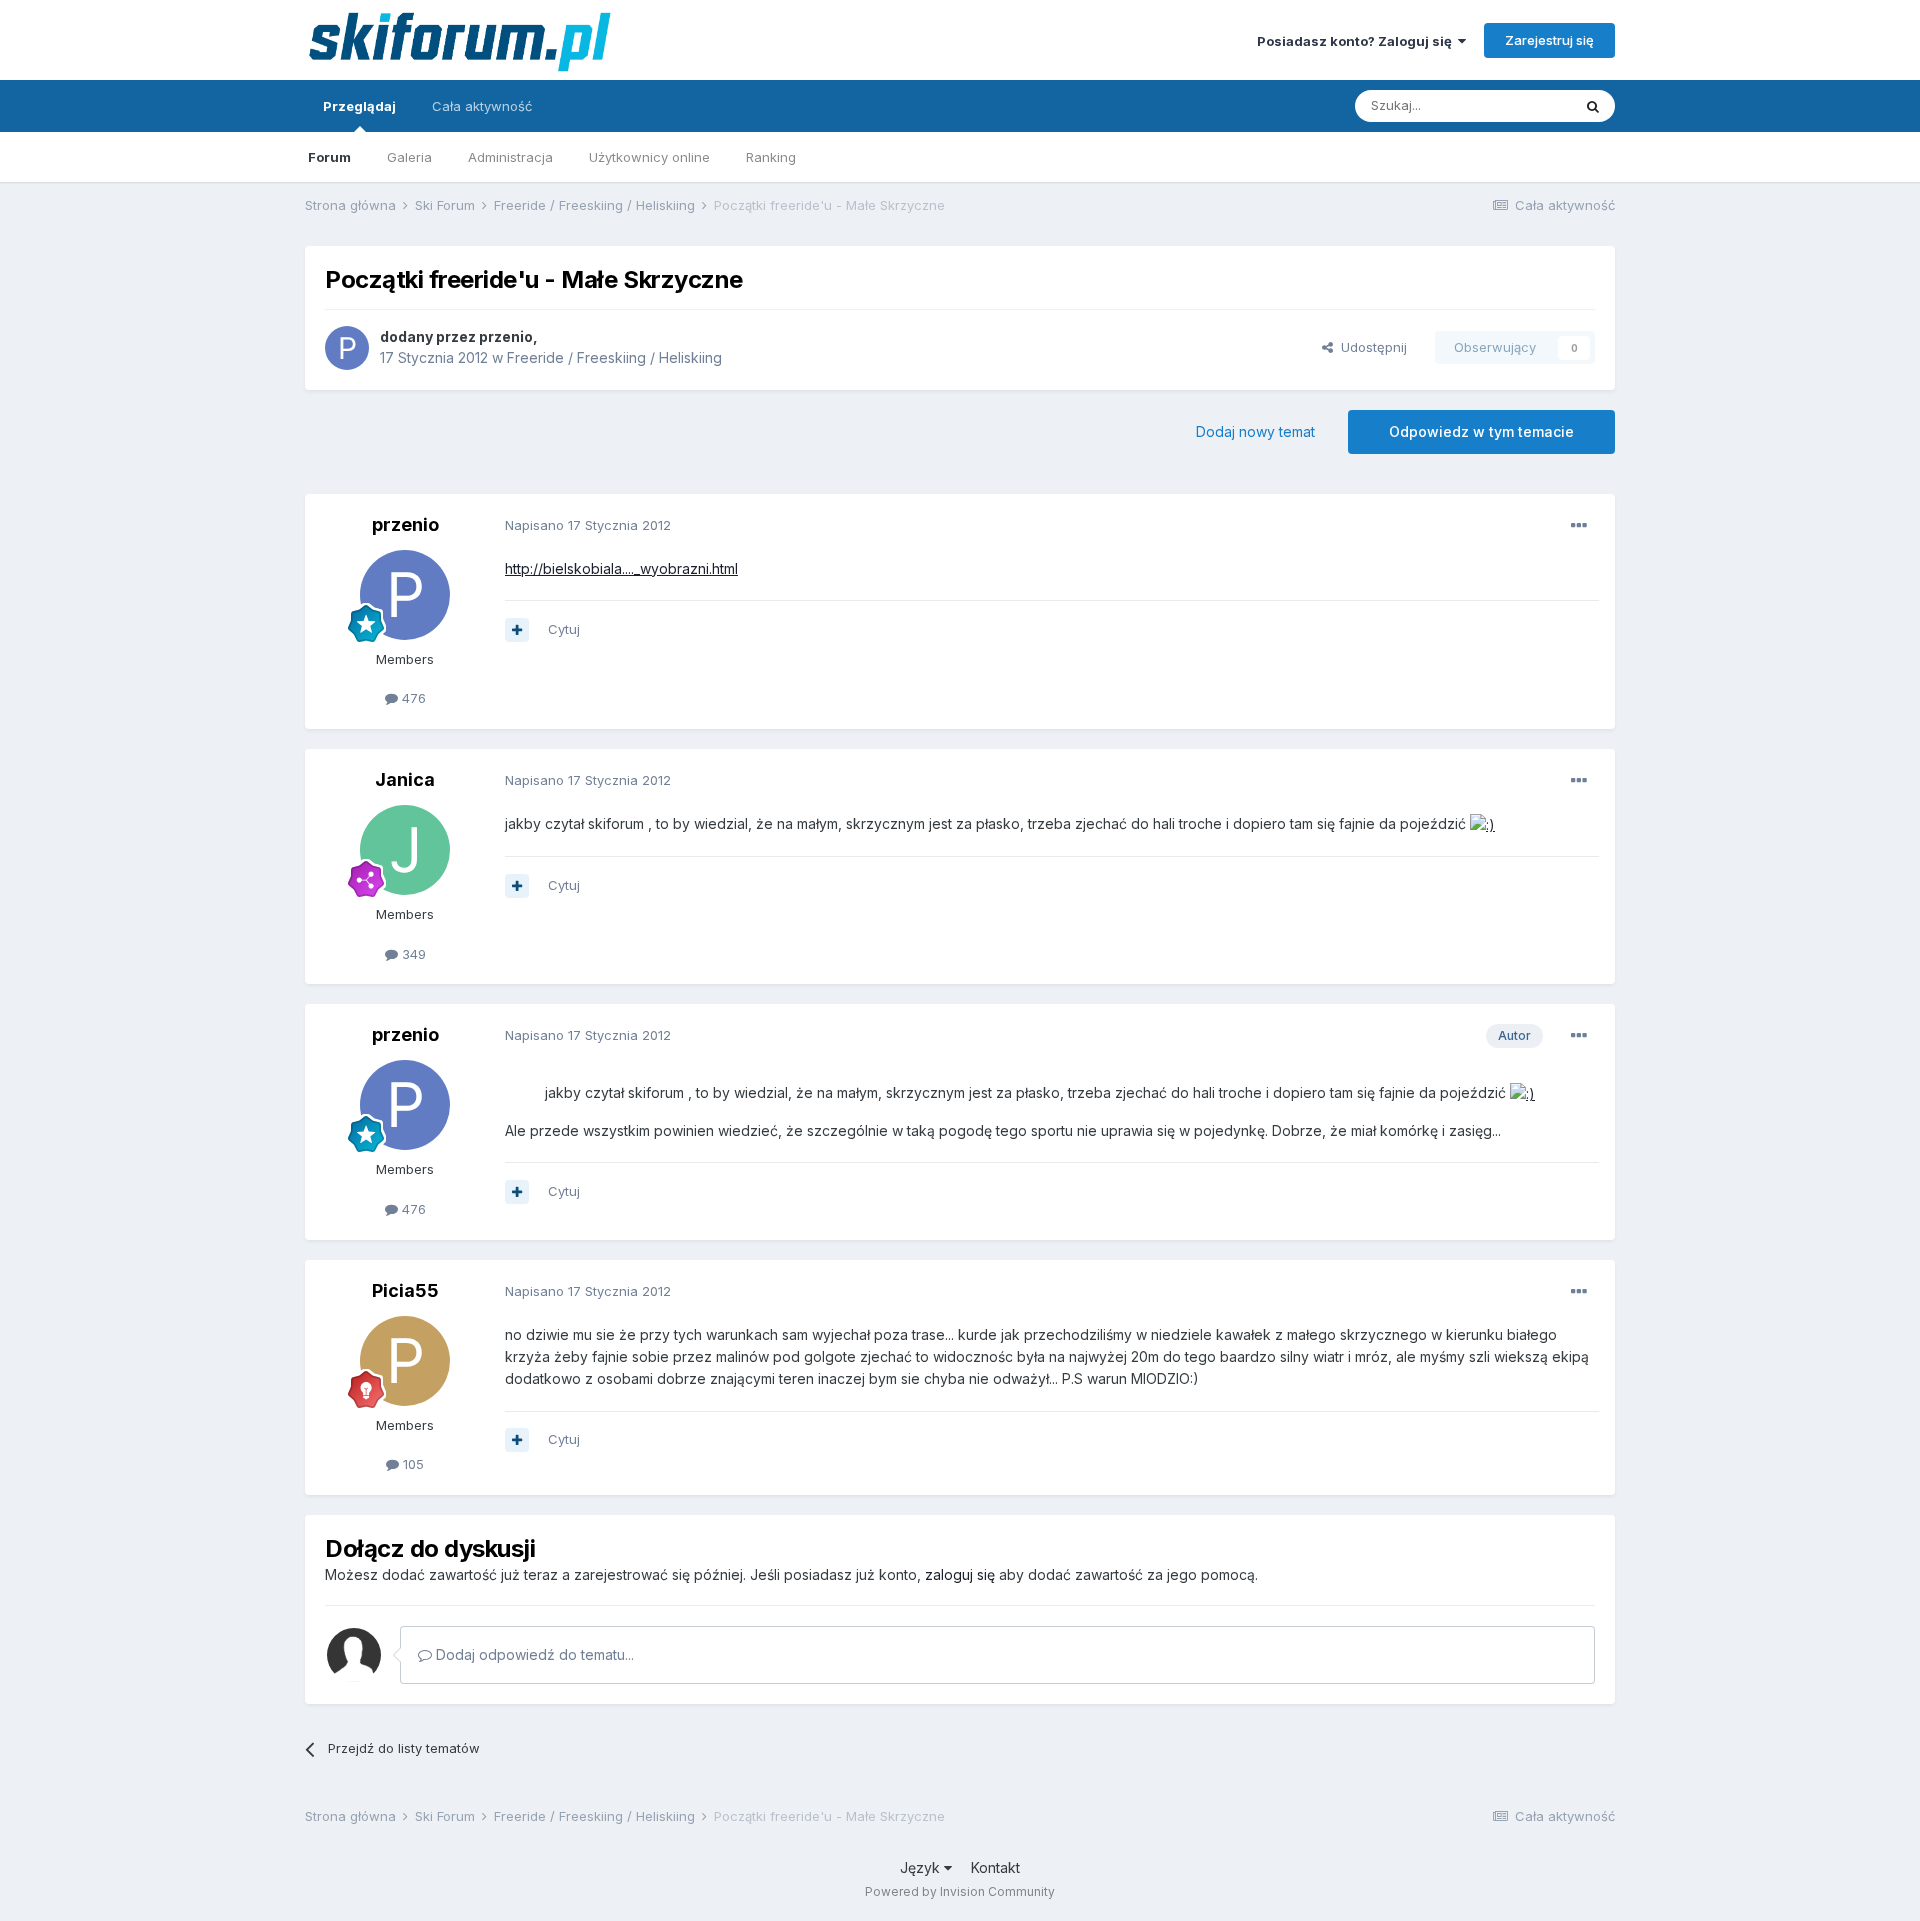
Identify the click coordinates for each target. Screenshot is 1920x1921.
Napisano (588, 525)
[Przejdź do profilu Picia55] (405, 1361)
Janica (405, 779)
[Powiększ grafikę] (1482, 823)
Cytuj (564, 629)
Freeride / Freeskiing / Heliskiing (614, 357)
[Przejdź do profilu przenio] (347, 348)
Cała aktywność (482, 106)
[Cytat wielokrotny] (517, 630)
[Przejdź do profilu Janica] (405, 850)
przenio (506, 336)
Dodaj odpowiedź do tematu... (533, 1654)
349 (412, 954)
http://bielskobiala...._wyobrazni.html (621, 568)
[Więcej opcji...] (1579, 526)
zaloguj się (960, 1574)
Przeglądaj (359, 106)
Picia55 (405, 1290)
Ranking (771, 157)
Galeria (409, 157)
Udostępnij (1370, 347)
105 (411, 1464)
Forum (329, 157)
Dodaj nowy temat (1255, 431)
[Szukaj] (1593, 106)
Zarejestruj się (1549, 40)
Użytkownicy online (649, 157)
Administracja (510, 157)
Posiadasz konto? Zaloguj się (1357, 41)
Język (922, 1867)
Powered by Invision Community (960, 1891)
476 (412, 698)
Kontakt (995, 1867)
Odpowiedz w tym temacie (1481, 431)
